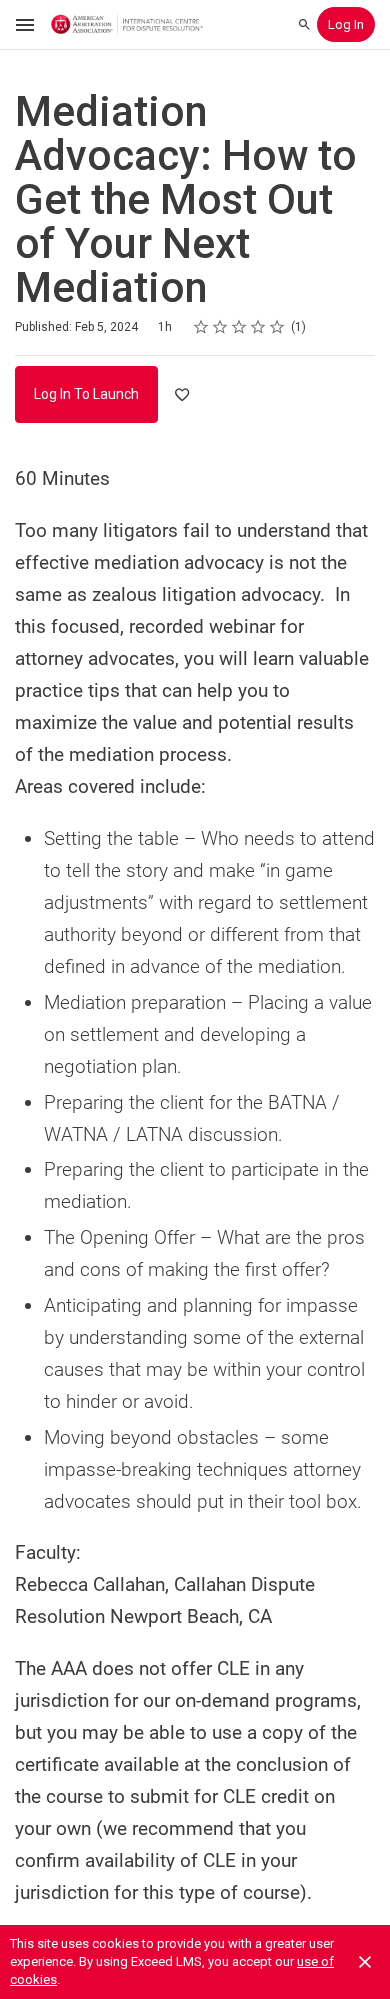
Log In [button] (346, 24)
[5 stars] (277, 327)
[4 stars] (258, 327)
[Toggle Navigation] (26, 25)
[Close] (365, 1962)
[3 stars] (239, 327)
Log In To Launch (86, 394)
